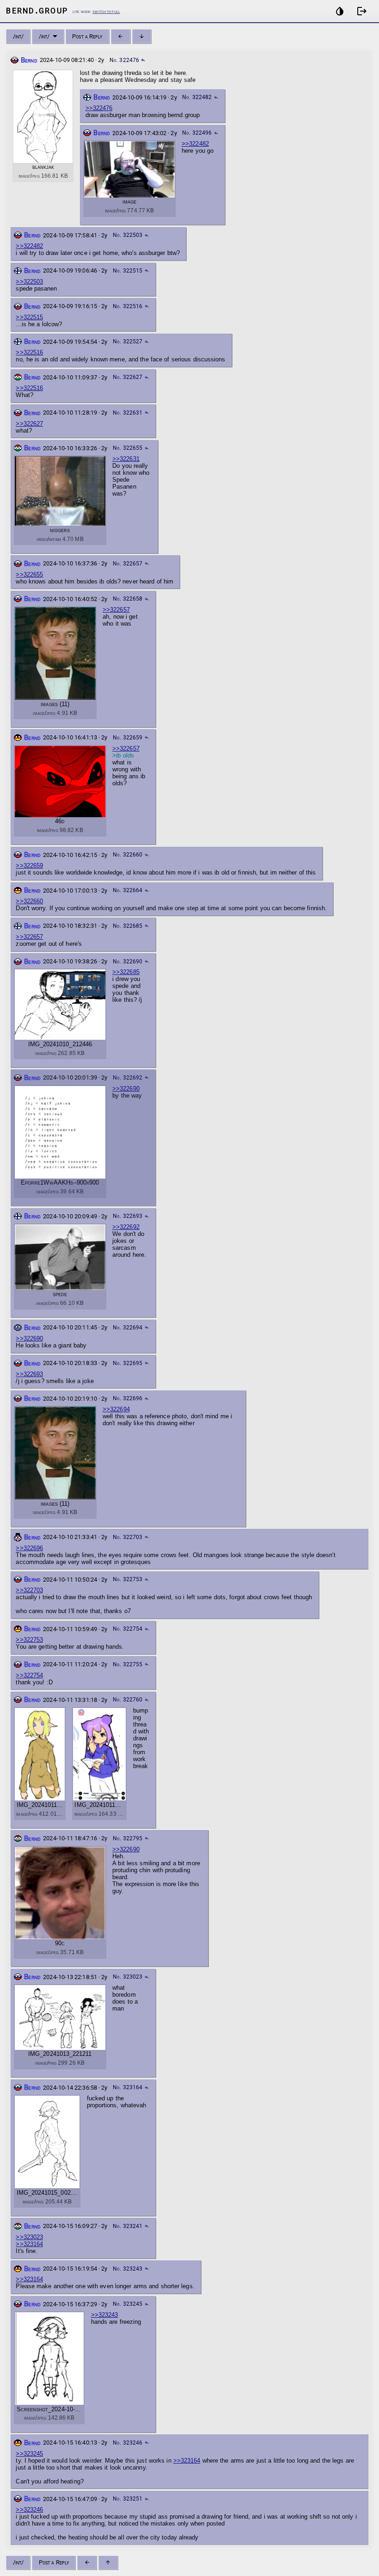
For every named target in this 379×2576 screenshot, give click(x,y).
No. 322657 (128, 564)
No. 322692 (128, 1078)
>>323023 (29, 2237)
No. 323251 (128, 2499)
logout (362, 11)
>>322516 (29, 352)
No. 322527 (128, 341)
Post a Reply (87, 36)
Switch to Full (106, 11)
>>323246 (29, 2510)
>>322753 (29, 1640)
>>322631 (126, 459)
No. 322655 (128, 448)
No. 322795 (128, 1838)
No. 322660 (128, 855)
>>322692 (126, 1227)
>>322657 (116, 610)
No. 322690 (128, 962)
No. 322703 (128, 1537)
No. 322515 (128, 271)
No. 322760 (128, 1700)
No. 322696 (128, 1398)
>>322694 (116, 1409)
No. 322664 (128, 890)
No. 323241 (128, 2226)
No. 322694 (128, 1328)
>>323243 (105, 2315)
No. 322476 (124, 60)
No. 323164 (128, 2087)
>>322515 (29, 317)
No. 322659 (128, 738)
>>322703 (29, 1590)
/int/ (18, 36)
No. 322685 (128, 926)
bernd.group (37, 10)
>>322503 (29, 282)
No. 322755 (128, 1664)
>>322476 (99, 108)
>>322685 (126, 972)
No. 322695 (128, 1363)
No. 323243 (128, 2269)
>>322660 (29, 901)
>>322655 (29, 574)
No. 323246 (128, 2443)
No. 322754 (128, 1629)
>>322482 (195, 144)
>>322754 (29, 1675)
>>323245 (29, 2454)
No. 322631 (128, 413)
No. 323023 (128, 1977)
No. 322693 (128, 1216)
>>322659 (29, 866)
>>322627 (29, 424)
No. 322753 (128, 1579)
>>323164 (29, 2244)
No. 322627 (128, 377)
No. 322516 (128, 306)
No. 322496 (197, 133)
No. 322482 (197, 97)
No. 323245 (128, 2304)
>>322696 (29, 1548)
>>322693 (29, 1374)
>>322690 (126, 1089)
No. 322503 (128, 235)
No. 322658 (128, 599)
